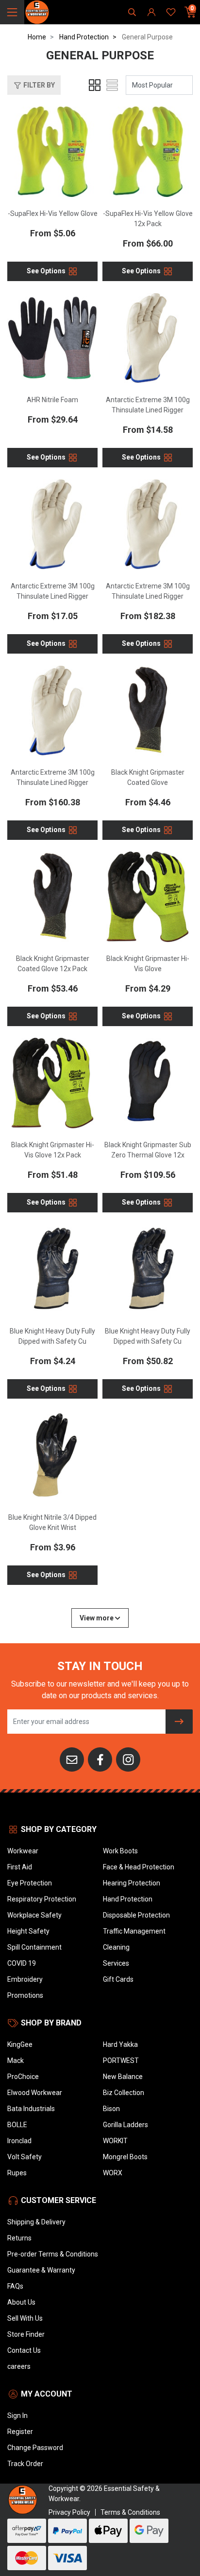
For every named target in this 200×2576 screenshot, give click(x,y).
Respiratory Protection (42, 1899)
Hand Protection (128, 1899)
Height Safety (28, 1931)
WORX (113, 2173)
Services (116, 1963)
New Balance (123, 2077)
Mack (16, 2061)
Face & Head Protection (139, 1867)
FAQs (15, 2286)
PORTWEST (121, 2061)
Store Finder (26, 2334)
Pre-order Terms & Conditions (53, 2254)
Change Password (35, 2448)
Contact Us (24, 2350)
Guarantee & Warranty (41, 2270)
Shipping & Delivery (36, 2222)
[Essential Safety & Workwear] (37, 12)
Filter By (38, 85)
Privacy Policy (69, 2512)
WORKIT (115, 2141)
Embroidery (25, 1979)
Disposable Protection (136, 1915)
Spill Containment (34, 1947)
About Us (21, 2302)
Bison (111, 2109)
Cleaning (116, 1947)
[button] (34, 85)
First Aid (20, 1867)
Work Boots (120, 1851)
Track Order (25, 2464)
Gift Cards (118, 1979)
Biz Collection (124, 2093)
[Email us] (72, 1759)
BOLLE (17, 2125)
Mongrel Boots (125, 2157)
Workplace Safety (34, 1915)
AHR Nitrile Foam (52, 400)
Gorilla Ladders (125, 2125)
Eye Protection (30, 1883)
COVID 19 (22, 1963)
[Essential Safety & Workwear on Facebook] (100, 1759)
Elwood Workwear (35, 2093)
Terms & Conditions (130, 2512)
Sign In (17, 2416)
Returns (19, 2238)
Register (20, 2432)
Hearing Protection (132, 1883)
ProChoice (23, 2077)
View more (97, 1618)
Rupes (17, 2173)
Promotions (25, 1995)
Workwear (23, 1851)
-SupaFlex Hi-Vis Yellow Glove (53, 213)
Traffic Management (134, 1931)
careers (19, 2366)
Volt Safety (25, 2157)
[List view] (112, 85)
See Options (47, 271)
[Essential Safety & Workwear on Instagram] (128, 1759)
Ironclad (19, 2141)
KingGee (20, 2044)
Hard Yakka (120, 2044)
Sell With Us (25, 2318)
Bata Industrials (31, 2109)
